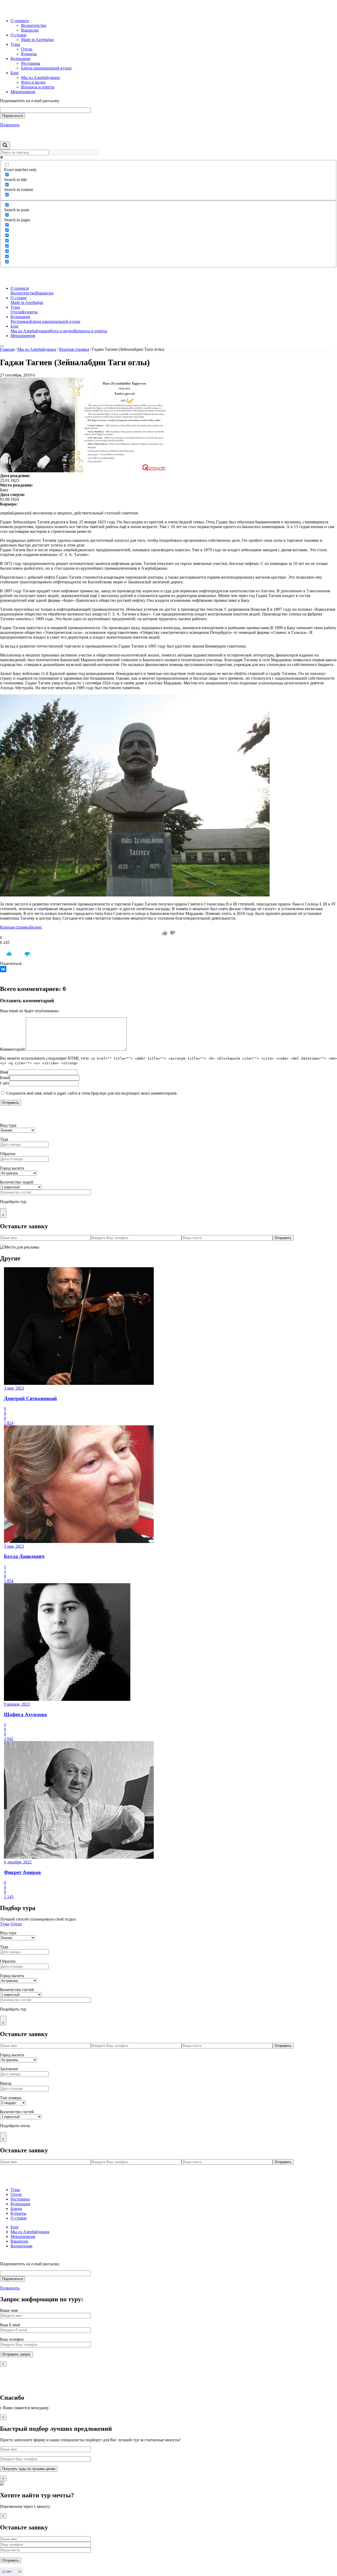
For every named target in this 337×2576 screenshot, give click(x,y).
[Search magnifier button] (5, 146)
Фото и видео (33, 82)
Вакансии (30, 30)
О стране (19, 35)
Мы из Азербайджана (40, 77)
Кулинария (20, 59)
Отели (27, 49)
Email (5, 1078)
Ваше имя (9, 2310)
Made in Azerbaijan (37, 40)
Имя (4, 1072)
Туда (4, 1139)
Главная (7, 349)
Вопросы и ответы (38, 87)
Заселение (9, 2069)
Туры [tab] (5, 1924)
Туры (15, 44)
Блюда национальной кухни (46, 68)
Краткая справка (74, 349)
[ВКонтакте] (3, 969)
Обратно (8, 1154)
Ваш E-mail (10, 2325)
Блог (15, 73)
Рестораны (31, 63)
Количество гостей (17, 1990)
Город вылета (12, 1168)
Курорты (29, 54)
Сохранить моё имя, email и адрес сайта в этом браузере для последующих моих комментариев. (92, 1093)
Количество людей (17, 1182)
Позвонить (10, 125)
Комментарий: (13, 1049)
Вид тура (8, 1125)
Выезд (6, 2083)
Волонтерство (34, 25)
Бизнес (36, 927)
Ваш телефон (12, 2339)
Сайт (4, 1083)
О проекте (20, 21)
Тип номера (11, 2098)
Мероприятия (23, 92)
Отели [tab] (16, 1924)
